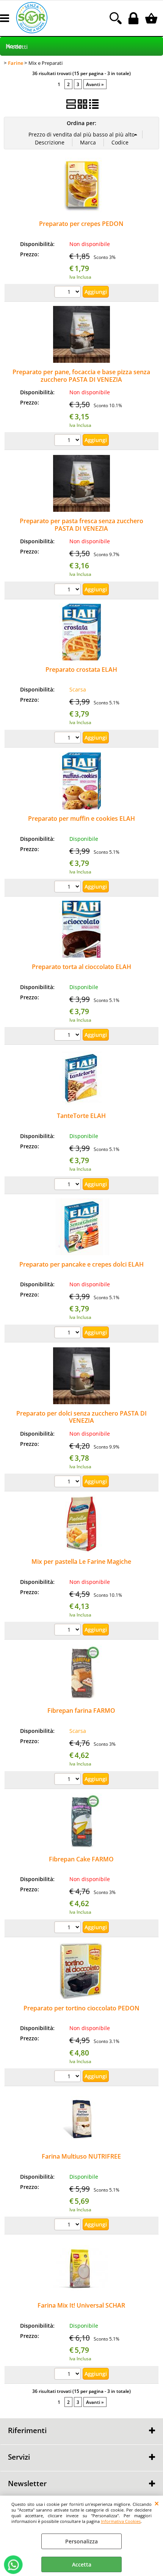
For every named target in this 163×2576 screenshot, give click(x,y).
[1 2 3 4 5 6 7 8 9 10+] (68, 293)
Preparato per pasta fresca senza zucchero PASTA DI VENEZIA (81, 524)
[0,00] (152, 18)
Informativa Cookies (121, 2521)
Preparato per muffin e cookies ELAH (81, 818)
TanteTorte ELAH (81, 1116)
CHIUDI (157, 2503)
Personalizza (81, 2541)
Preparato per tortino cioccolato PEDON (81, 2008)
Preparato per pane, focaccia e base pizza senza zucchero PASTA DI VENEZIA (81, 376)
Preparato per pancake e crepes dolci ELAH (81, 1264)
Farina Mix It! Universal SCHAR (81, 2305)
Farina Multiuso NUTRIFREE (81, 2156)
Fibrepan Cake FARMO (81, 1859)
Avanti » (95, 84)
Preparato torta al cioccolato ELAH (81, 967)
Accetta (82, 2564)
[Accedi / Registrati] (134, 18)
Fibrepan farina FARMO (81, 1711)
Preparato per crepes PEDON (81, 224)
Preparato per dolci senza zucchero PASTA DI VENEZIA (81, 1417)
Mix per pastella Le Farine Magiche (81, 1562)
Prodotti (17, 47)
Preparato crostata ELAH (81, 669)
